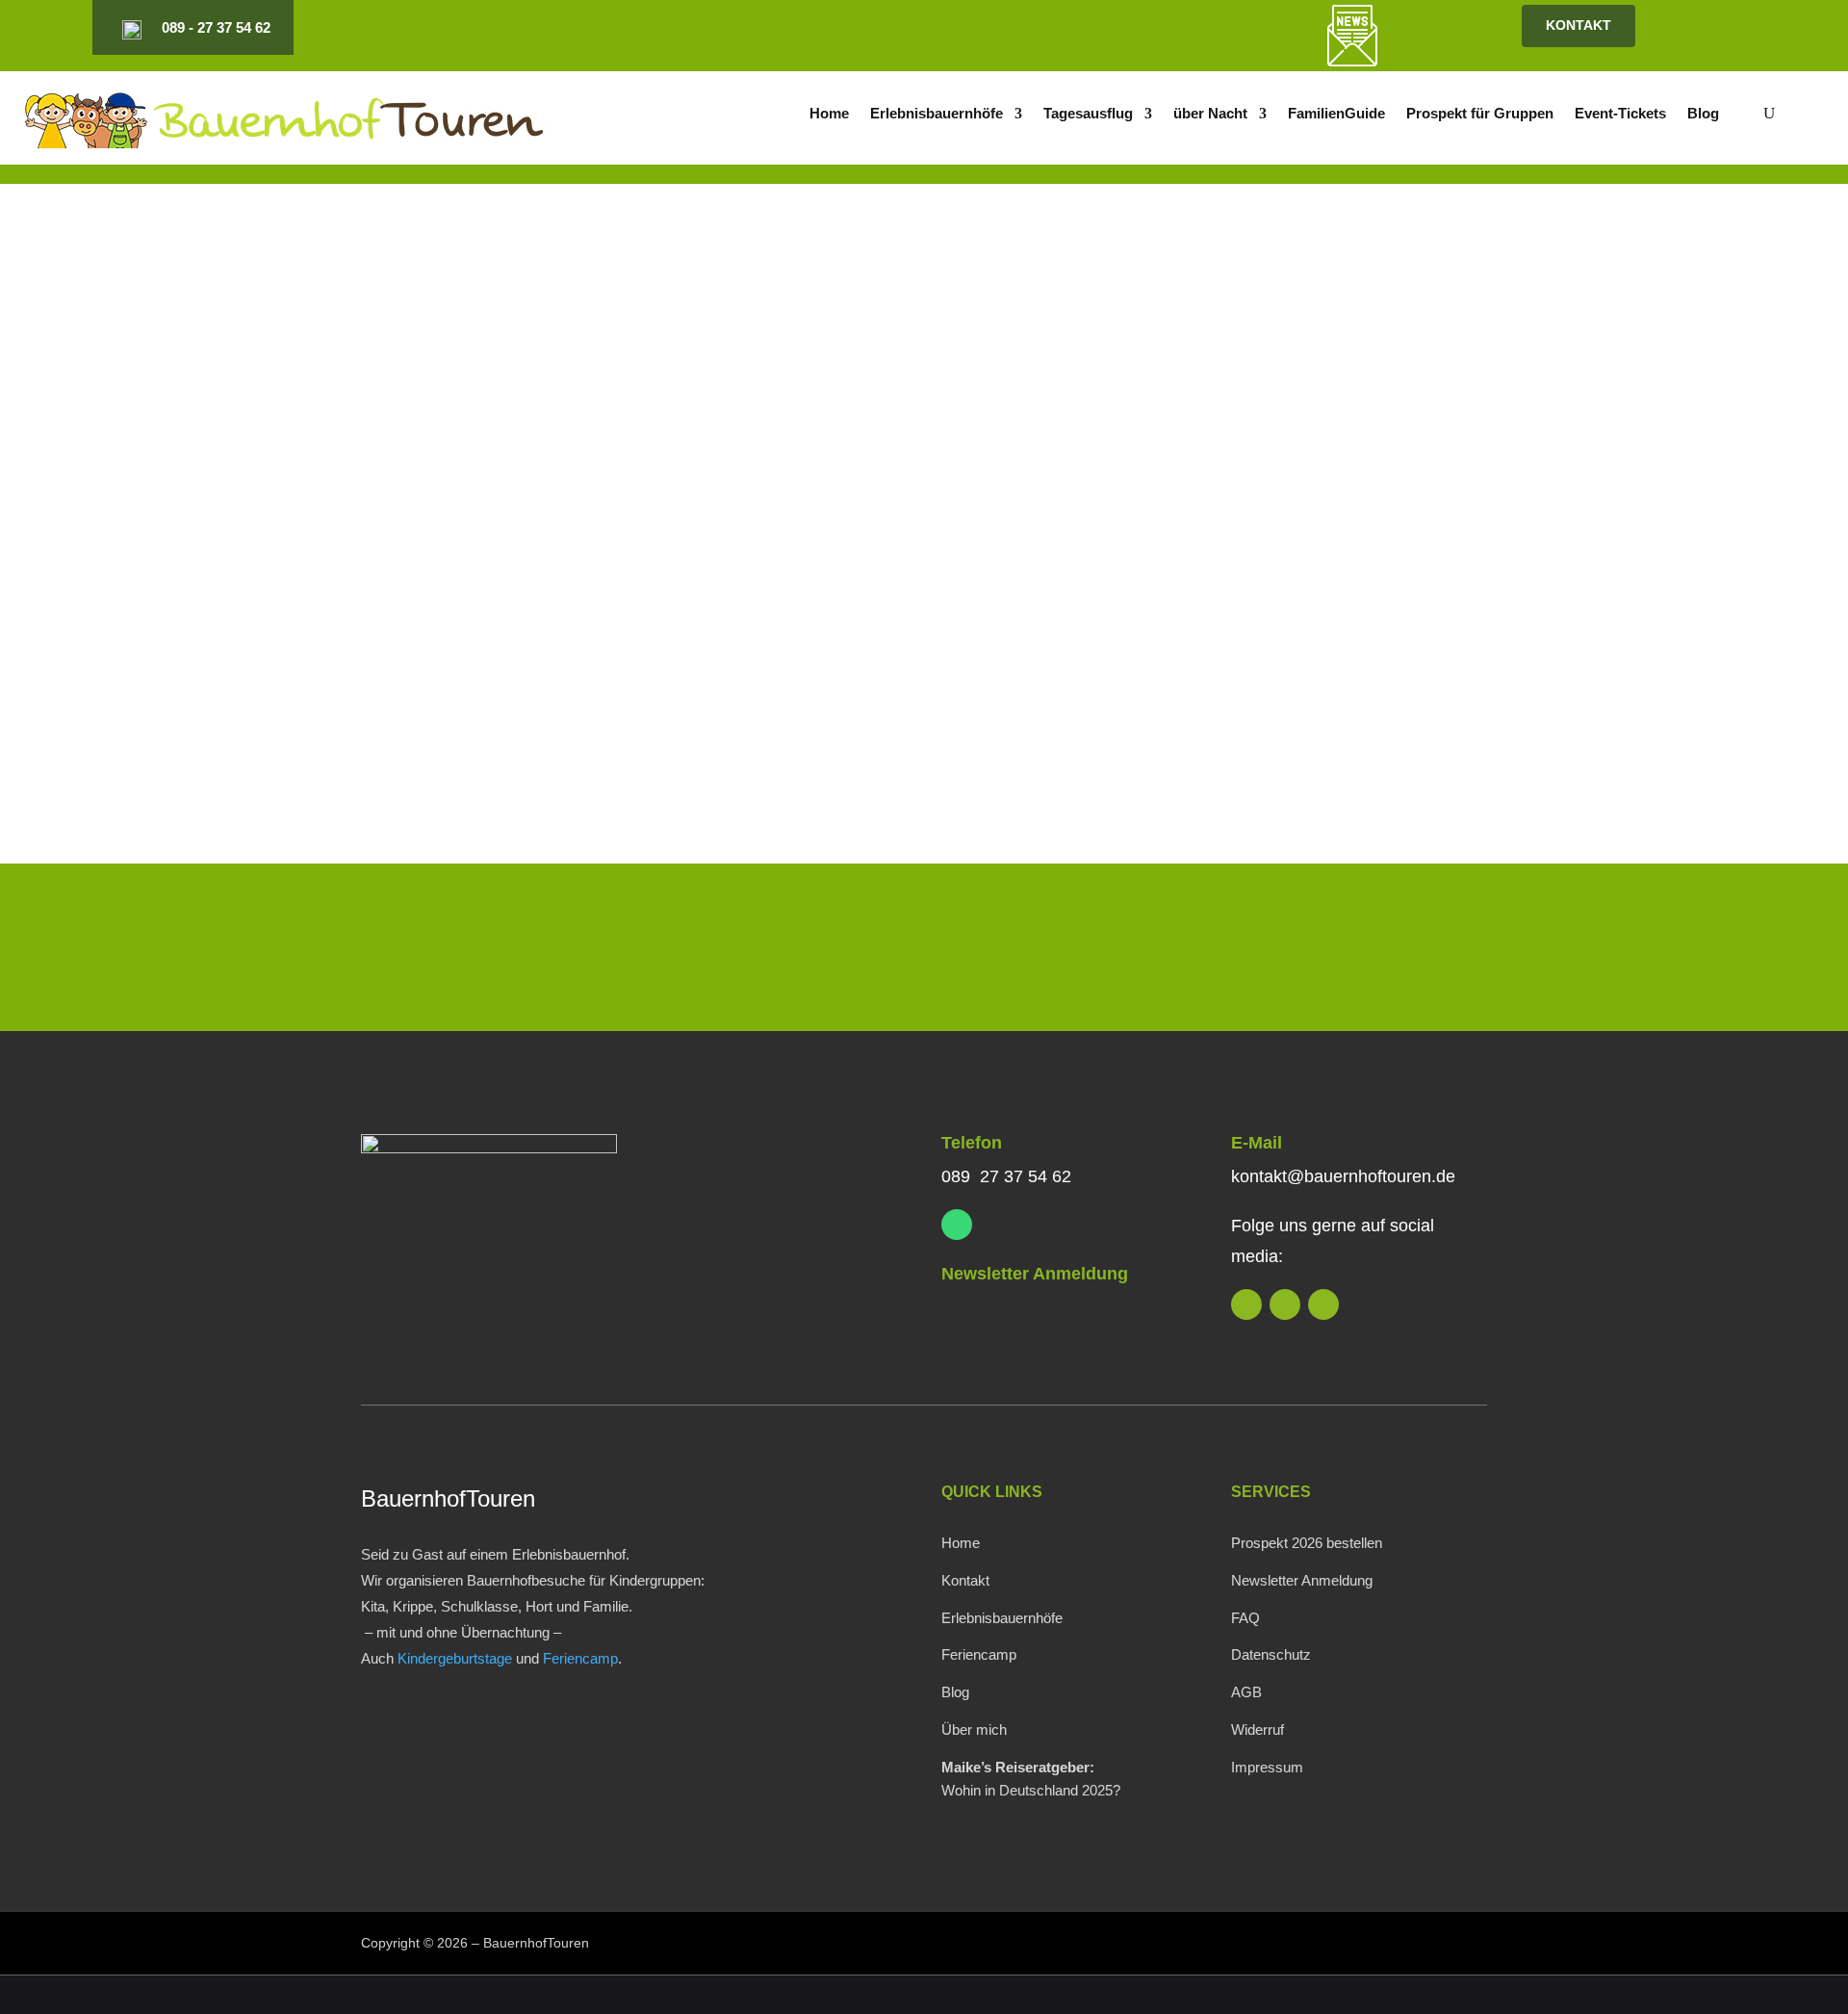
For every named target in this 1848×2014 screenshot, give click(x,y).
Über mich (974, 1730)
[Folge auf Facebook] (1172, 28)
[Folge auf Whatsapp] (957, 1225)
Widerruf (1258, 1730)
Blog (1703, 114)
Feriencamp (580, 1658)
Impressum (1267, 1767)
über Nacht (1210, 114)
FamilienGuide (1336, 114)
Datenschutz (1271, 1654)
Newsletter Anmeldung (1035, 1274)
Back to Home (457, 700)
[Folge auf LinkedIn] (1107, 28)
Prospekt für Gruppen (1480, 114)
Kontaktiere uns (1359, 952)
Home (829, 114)
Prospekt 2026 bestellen (1307, 1543)
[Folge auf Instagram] (1140, 28)
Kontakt (965, 1580)
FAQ (1245, 1618)
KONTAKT (1578, 25)
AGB (1246, 1692)
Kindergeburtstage (455, 1658)
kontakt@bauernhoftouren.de (1343, 1176)
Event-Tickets (1620, 114)
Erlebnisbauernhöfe (937, 114)
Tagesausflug (1088, 114)
